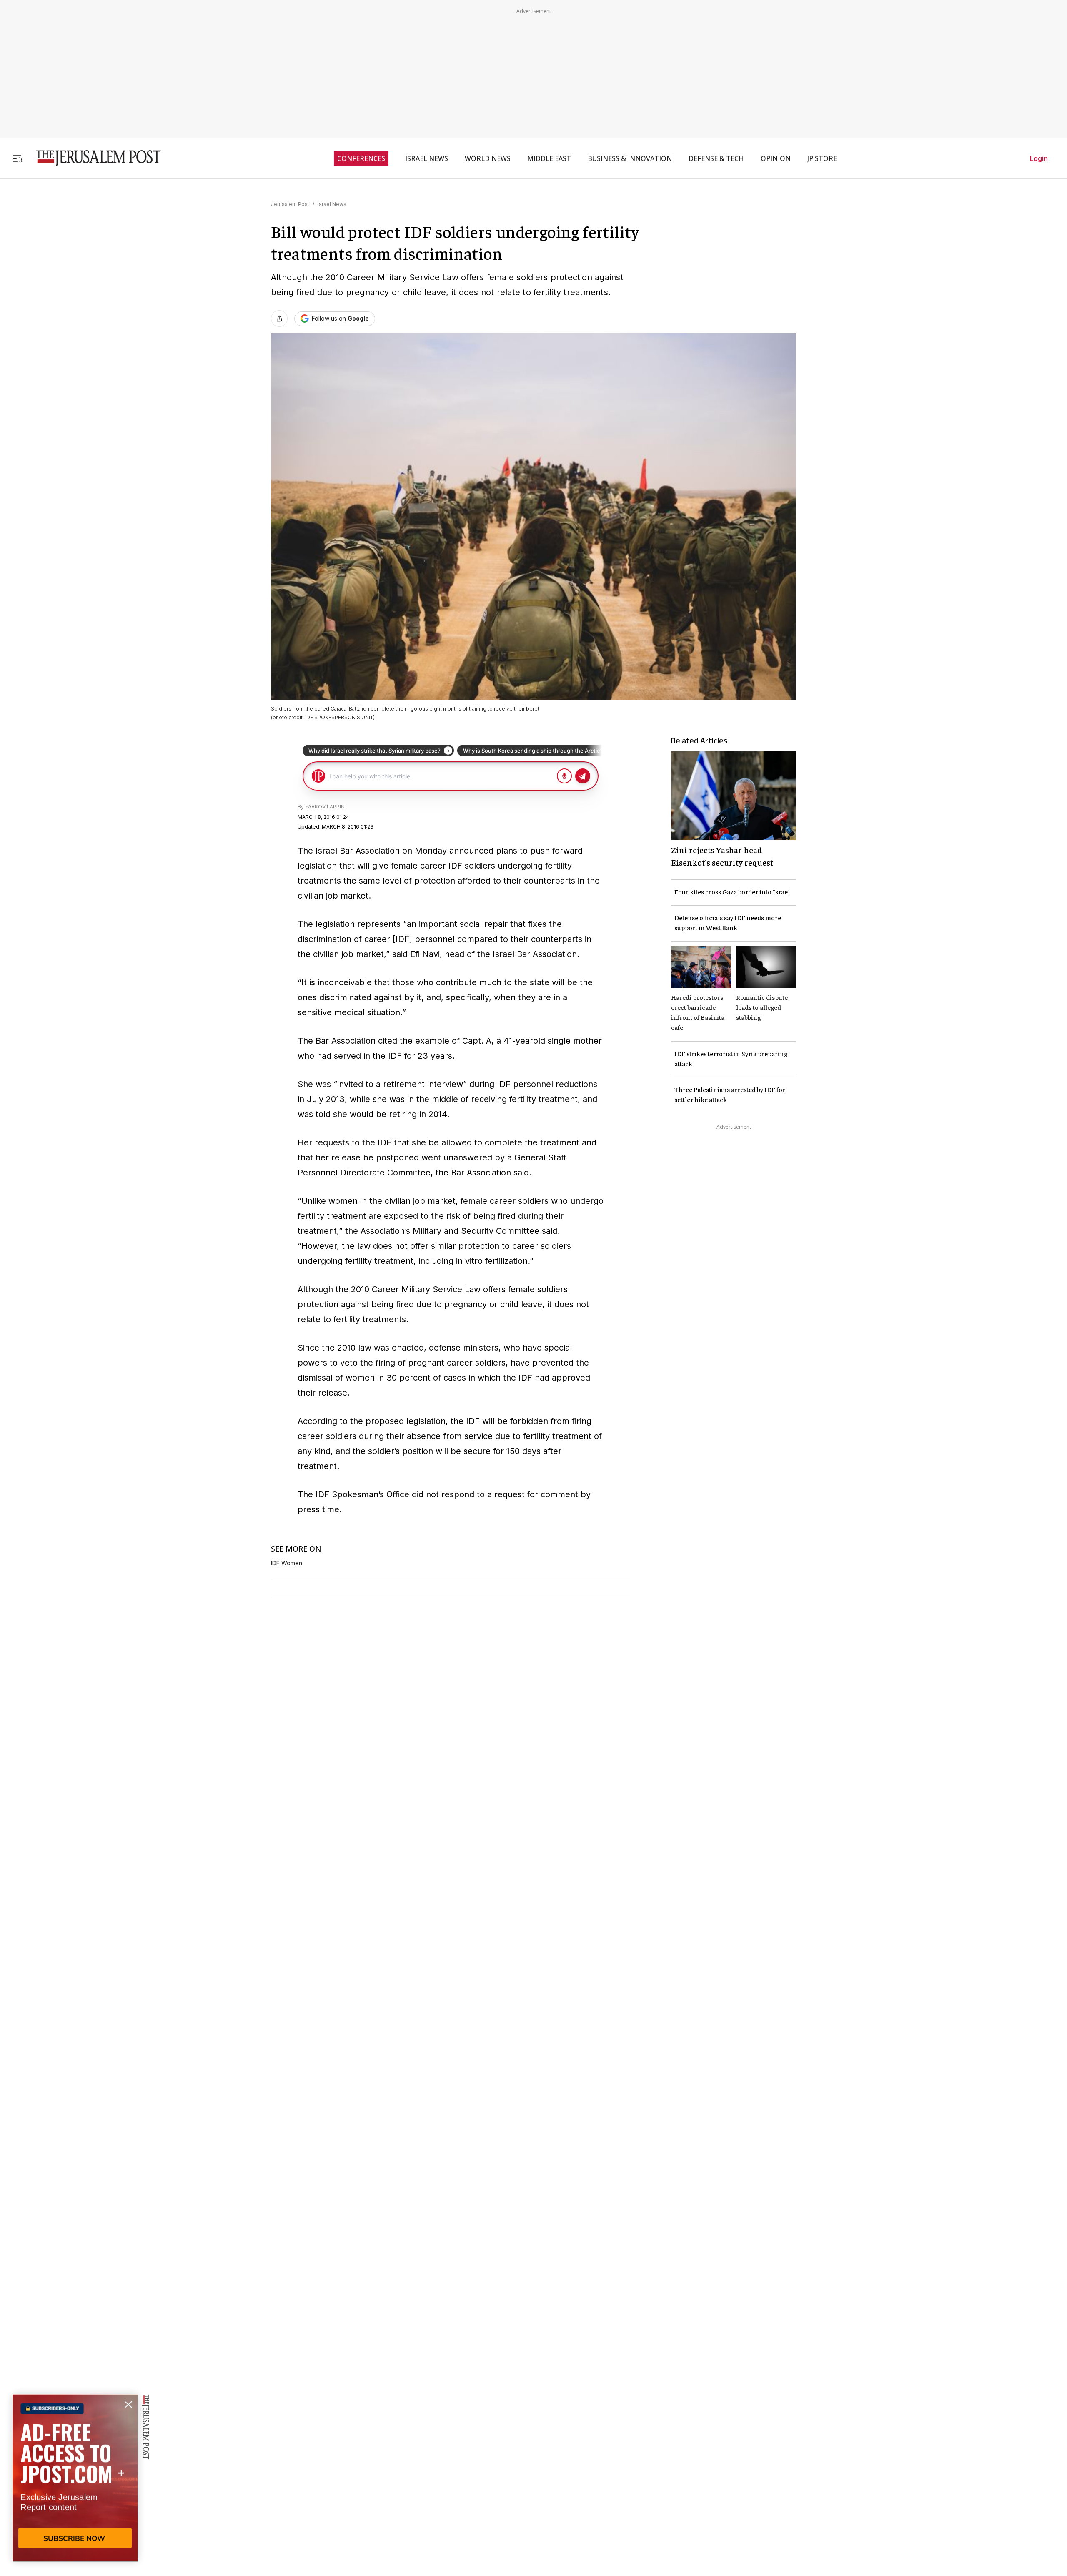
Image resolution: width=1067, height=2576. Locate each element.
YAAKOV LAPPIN (325, 807)
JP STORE (822, 158)
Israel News (332, 204)
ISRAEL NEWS (427, 158)
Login (1039, 158)
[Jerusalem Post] (93, 158)
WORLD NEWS (488, 158)
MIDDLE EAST (549, 158)
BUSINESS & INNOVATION (630, 158)
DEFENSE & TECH (716, 158)
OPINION (776, 158)
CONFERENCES (361, 158)
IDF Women (287, 1563)
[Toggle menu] (18, 158)
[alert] (75, 2480)
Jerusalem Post (290, 204)
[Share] (279, 319)
